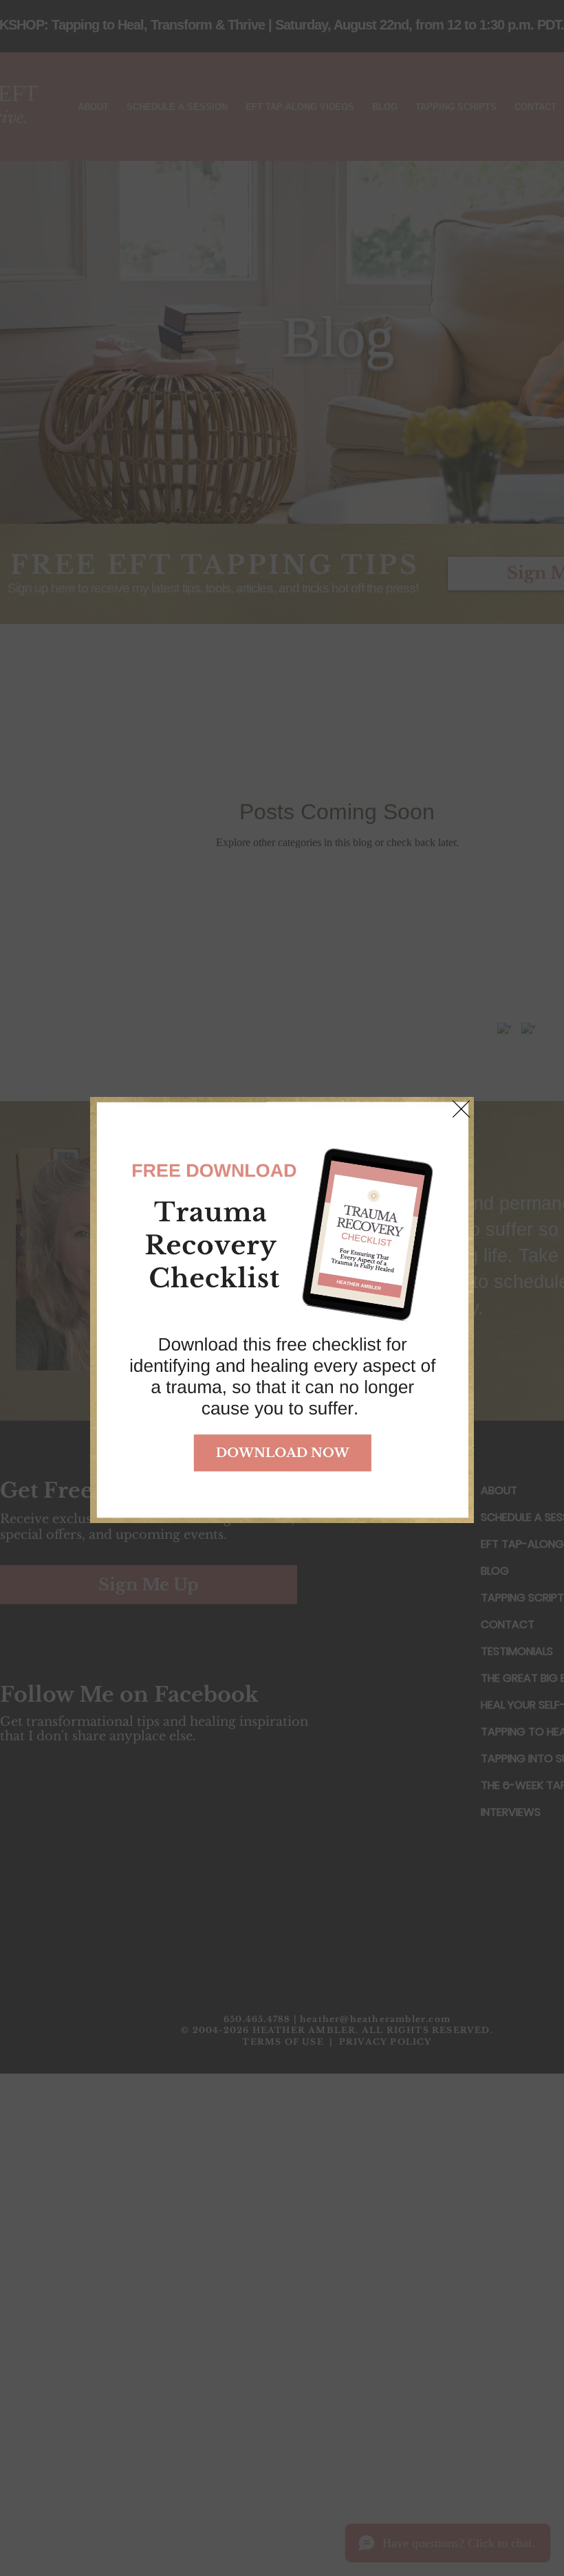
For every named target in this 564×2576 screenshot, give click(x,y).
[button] (461, 1109)
